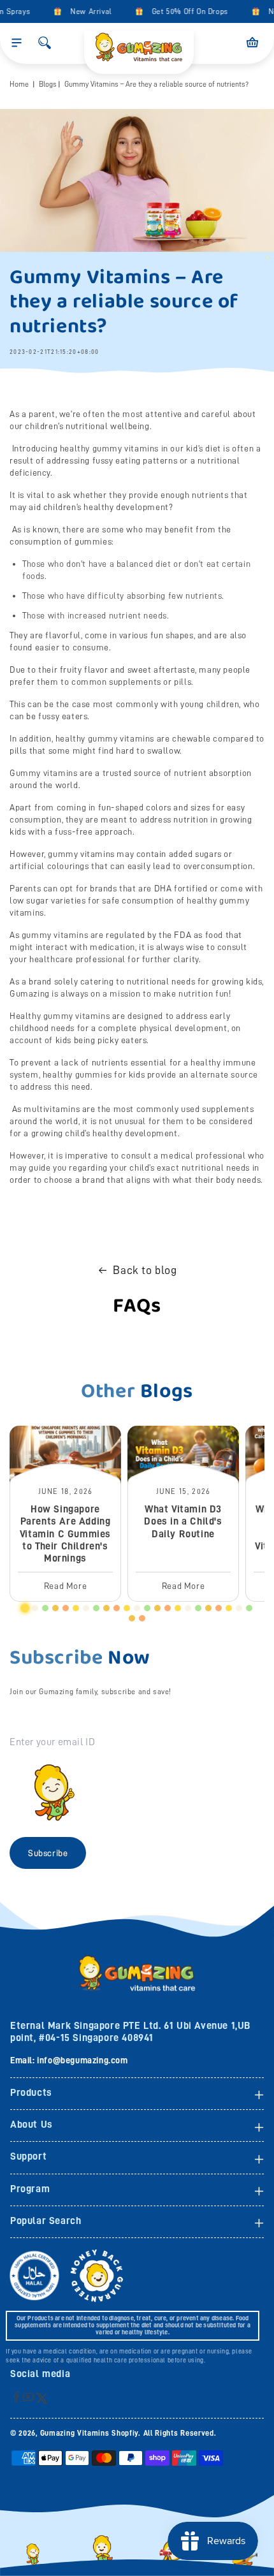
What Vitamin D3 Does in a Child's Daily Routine (183, 1521)
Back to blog (145, 1270)
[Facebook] (16, 2397)
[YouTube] (28, 2397)
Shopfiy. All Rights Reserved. (164, 2433)
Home (19, 84)
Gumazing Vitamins (76, 2433)
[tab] (25, 1608)
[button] (17, 43)
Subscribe (48, 1853)
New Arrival (85, 11)
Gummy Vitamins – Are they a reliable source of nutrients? (156, 84)
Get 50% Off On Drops (184, 11)
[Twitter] (42, 2398)
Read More (65, 1586)
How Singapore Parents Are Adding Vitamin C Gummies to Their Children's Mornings (65, 1534)
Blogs (48, 84)
